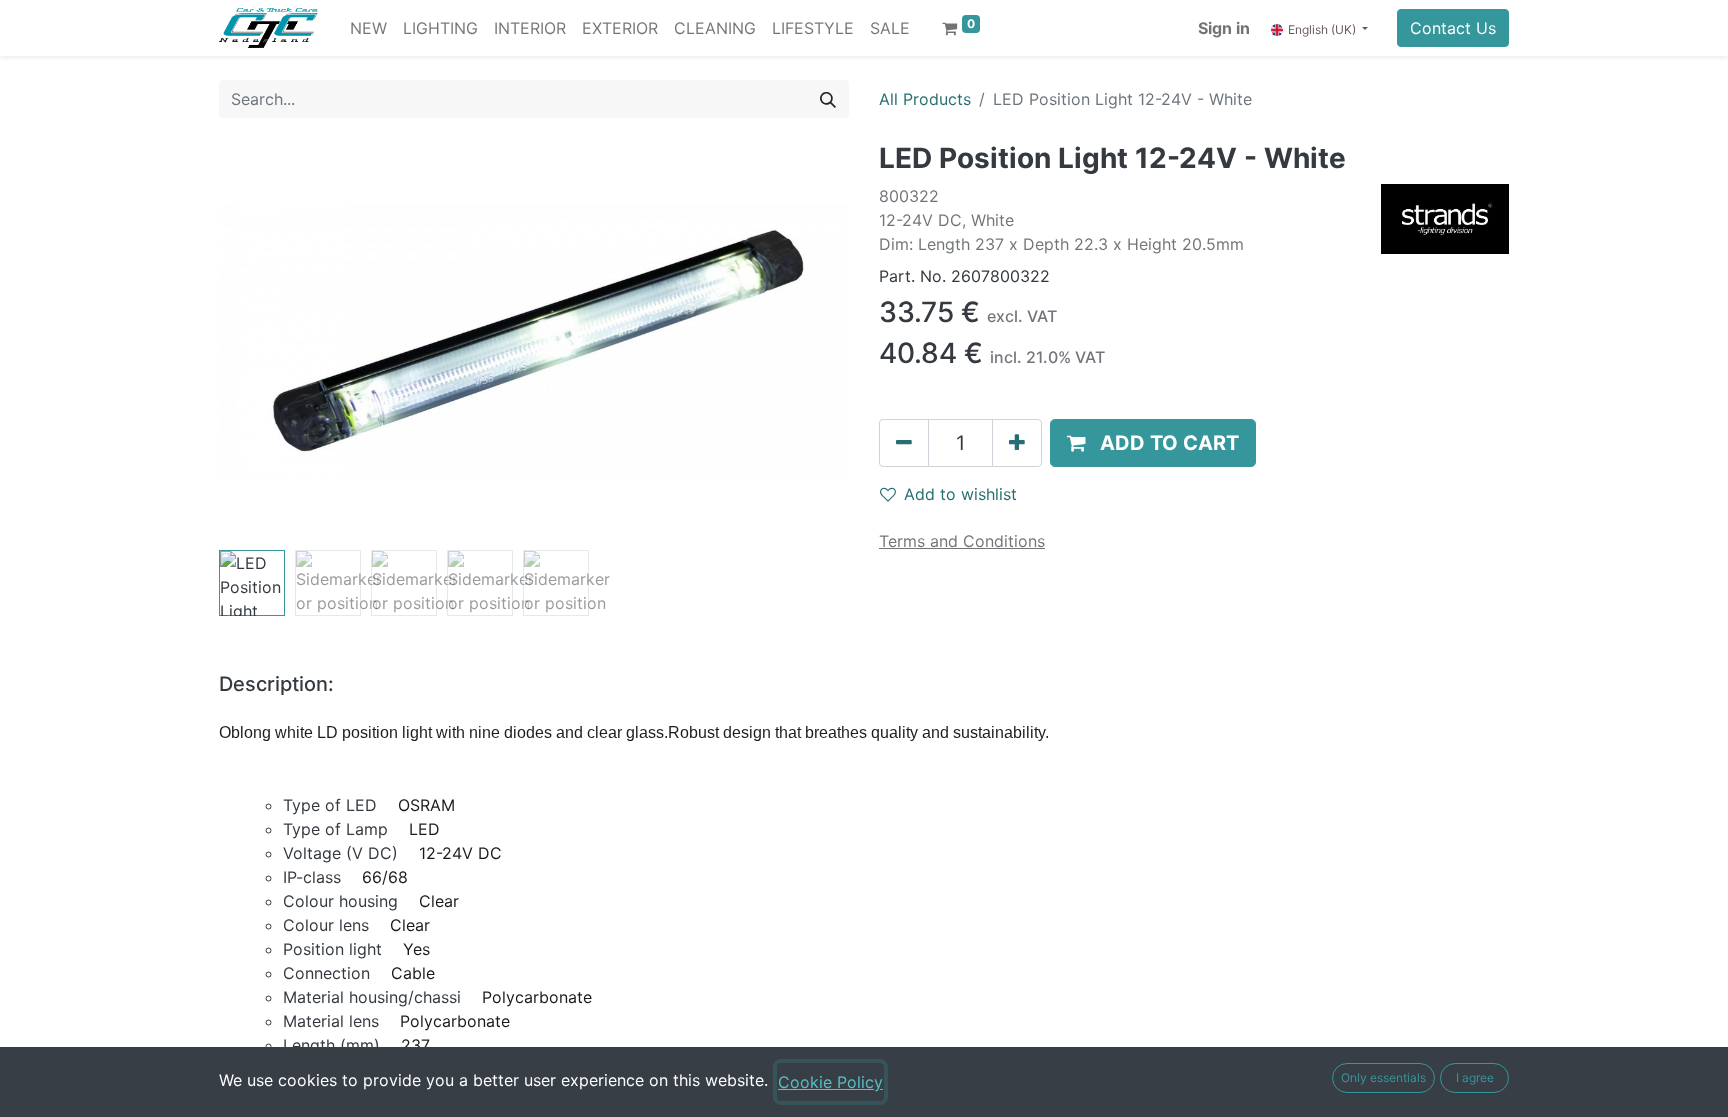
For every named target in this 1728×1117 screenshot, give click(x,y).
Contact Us (1453, 28)
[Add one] (1017, 443)
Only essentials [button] (1383, 1077)
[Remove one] (904, 443)
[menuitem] (368, 28)
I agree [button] (1475, 1077)
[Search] (828, 99)
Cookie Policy (830, 1082)
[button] (266, 342)
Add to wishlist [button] (960, 494)
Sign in (1224, 28)
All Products (925, 99)
